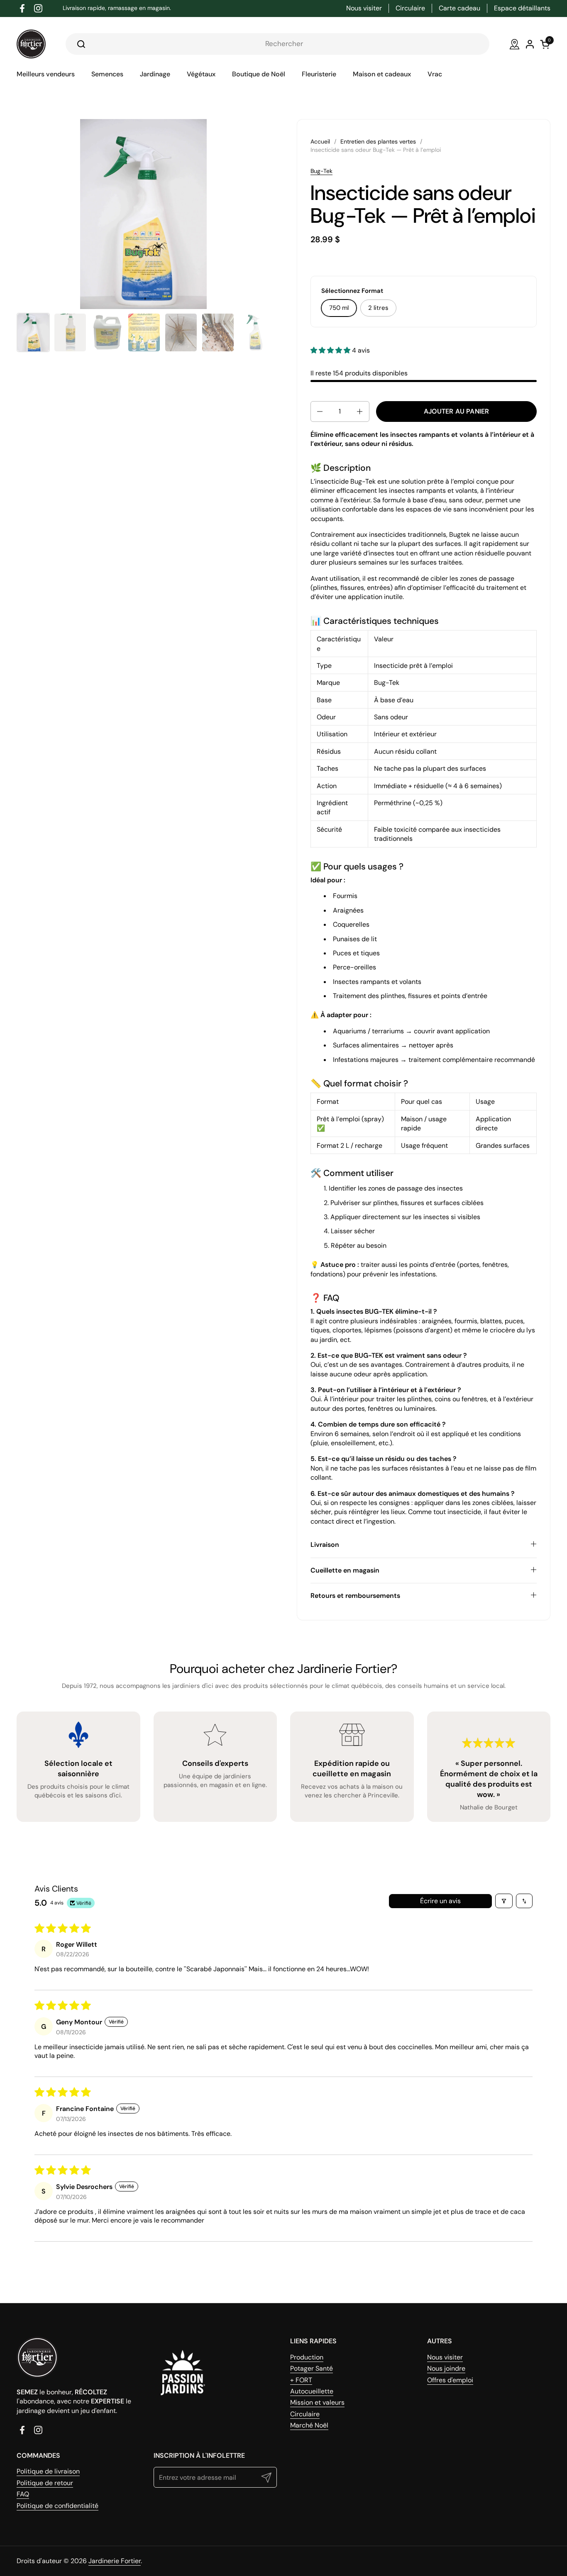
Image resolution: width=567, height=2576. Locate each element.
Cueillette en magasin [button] (345, 1570)
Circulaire (305, 2414)
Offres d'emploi (450, 2380)
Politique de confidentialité (57, 2506)
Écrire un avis (440, 1901)
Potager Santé (312, 2368)
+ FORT (301, 2380)
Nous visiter (445, 2357)
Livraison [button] (325, 1545)
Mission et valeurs (317, 2402)
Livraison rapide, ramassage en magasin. (117, 8)
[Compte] (530, 44)
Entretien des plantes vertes (378, 141)
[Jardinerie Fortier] (31, 44)
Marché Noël (309, 2425)
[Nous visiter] (514, 44)
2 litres (378, 308)
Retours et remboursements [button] (355, 1596)
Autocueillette (312, 2391)
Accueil (320, 141)
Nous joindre (446, 2368)
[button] (331, 350)
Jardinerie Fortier (115, 2561)
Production (307, 2357)
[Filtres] (504, 1901)
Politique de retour (45, 2483)
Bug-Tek (321, 171)
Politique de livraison (48, 2471)
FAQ (23, 2494)
